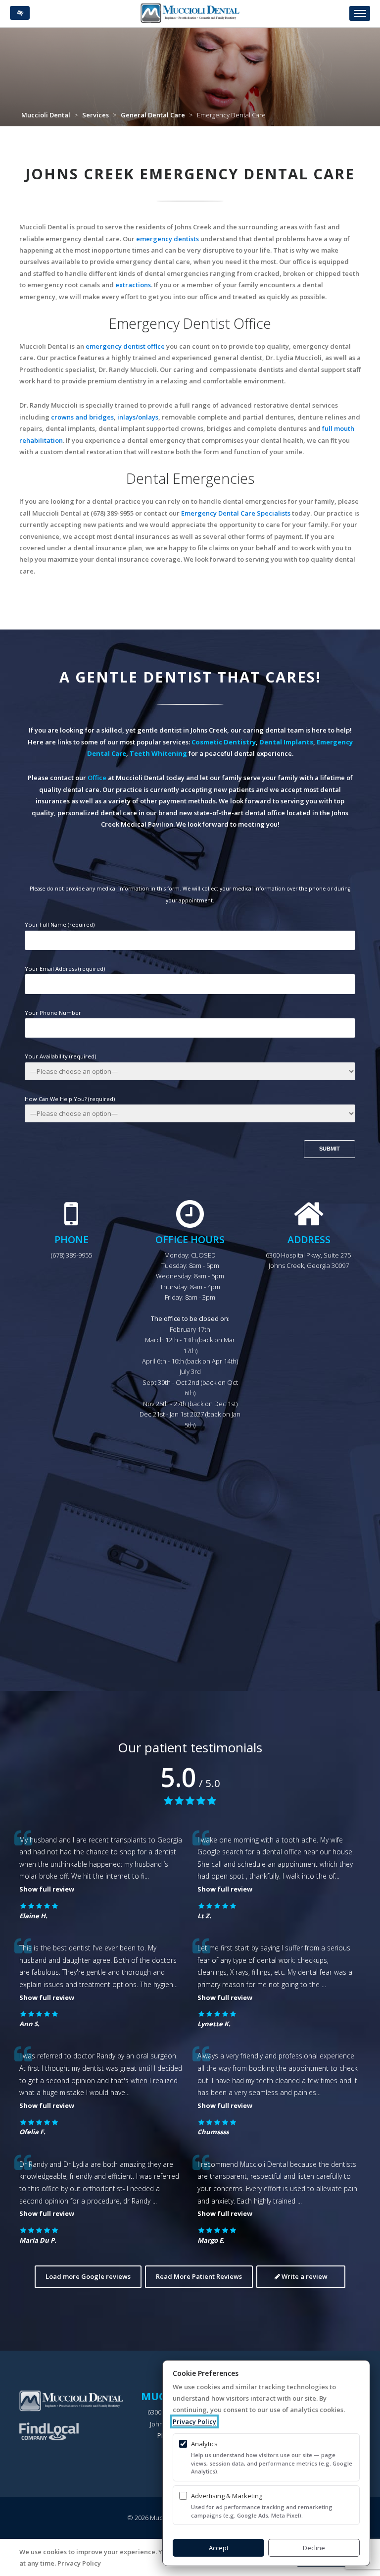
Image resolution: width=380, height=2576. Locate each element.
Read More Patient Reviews (199, 2276)
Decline (314, 2548)
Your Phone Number (53, 1013)
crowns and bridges (82, 417)
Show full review (47, 1889)
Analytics (204, 2444)
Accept (219, 2548)
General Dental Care (153, 115)
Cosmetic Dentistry (224, 742)
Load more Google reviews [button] (88, 2276)
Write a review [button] (304, 2276)
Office (97, 778)
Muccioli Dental (46, 115)
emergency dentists (167, 239)
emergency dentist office (125, 346)
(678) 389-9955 (71, 1255)
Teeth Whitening (158, 753)
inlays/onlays (138, 417)
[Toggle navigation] (360, 13)
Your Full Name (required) (60, 924)
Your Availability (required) (60, 1056)
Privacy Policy (194, 2421)
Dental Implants (286, 742)
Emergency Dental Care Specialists (236, 513)
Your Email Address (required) (65, 969)
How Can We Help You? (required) (70, 1099)
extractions (133, 285)
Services (95, 115)
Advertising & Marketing (227, 2496)
